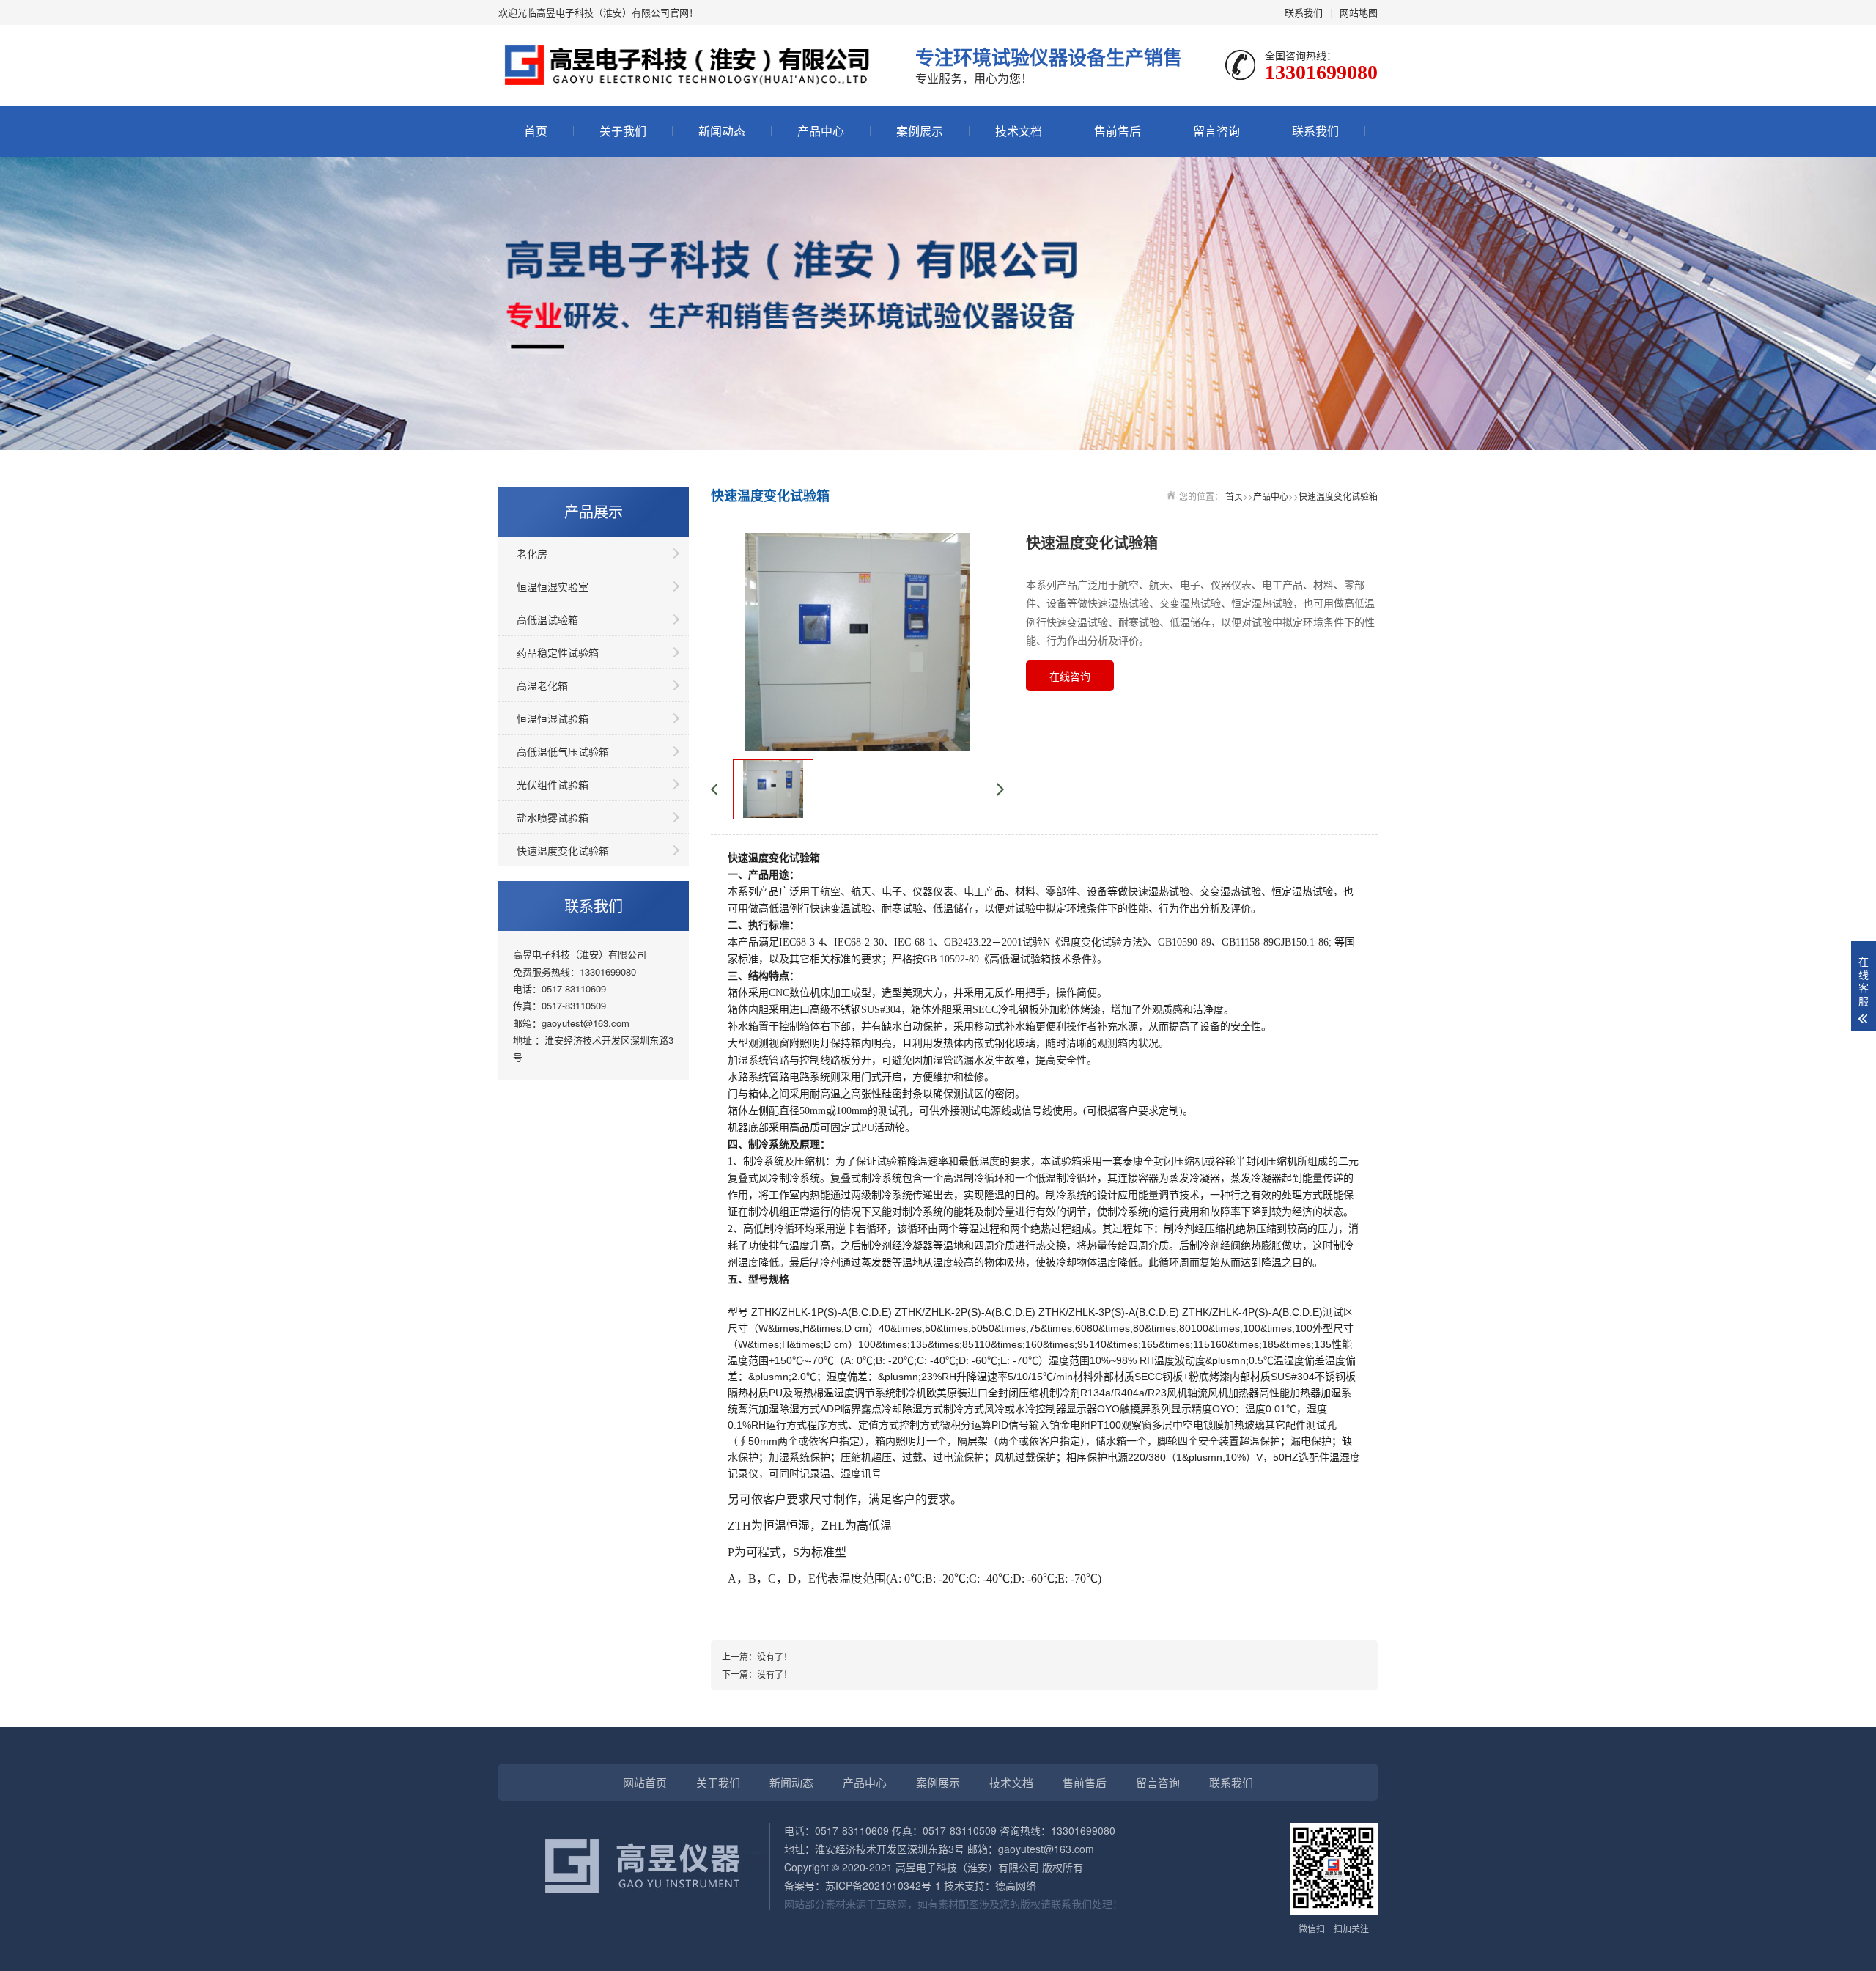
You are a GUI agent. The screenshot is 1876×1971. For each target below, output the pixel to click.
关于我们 (623, 131)
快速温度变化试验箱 (563, 850)
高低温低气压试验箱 (563, 751)
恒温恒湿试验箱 (553, 718)
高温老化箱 (542, 685)
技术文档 (1019, 131)
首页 (536, 131)
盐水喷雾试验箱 (553, 817)
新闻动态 (722, 131)
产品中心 (821, 131)
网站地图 (1359, 12)
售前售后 (1118, 131)
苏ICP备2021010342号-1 (883, 1885)
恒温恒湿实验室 (553, 586)
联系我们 (1304, 12)
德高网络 (1016, 1885)
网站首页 (645, 1782)
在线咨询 (1070, 676)
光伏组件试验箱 (553, 784)
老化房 (532, 553)
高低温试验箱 (547, 619)
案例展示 (920, 131)
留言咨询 (1216, 131)
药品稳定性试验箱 (558, 652)
